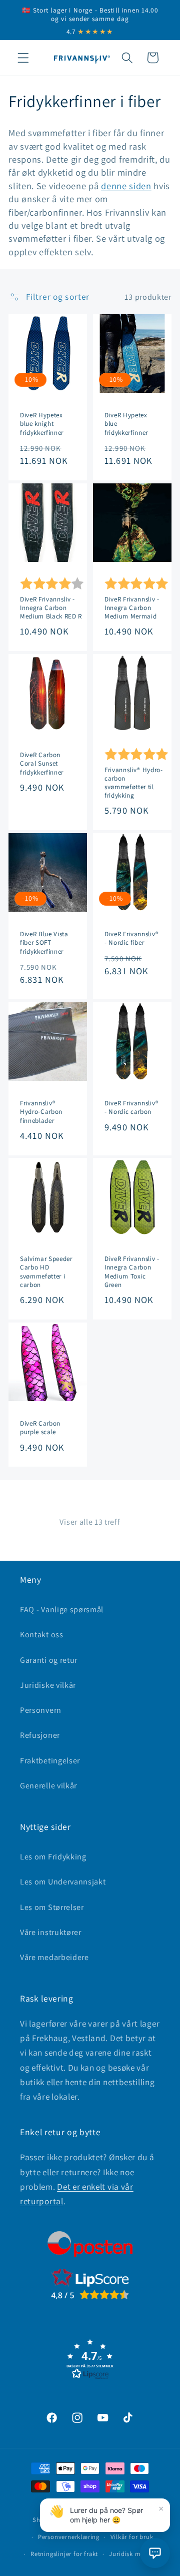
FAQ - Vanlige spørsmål (62, 1609)
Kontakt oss (42, 1635)
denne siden (126, 186)
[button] (23, 58)
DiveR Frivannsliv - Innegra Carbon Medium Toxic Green (132, 1271)
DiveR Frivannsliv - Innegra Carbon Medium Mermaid (132, 607)
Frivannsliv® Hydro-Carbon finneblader (41, 1112)
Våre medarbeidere (54, 1957)
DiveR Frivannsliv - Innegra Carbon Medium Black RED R (51, 607)
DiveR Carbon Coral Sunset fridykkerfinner (42, 763)
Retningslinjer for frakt (64, 2554)
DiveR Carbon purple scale (40, 1428)
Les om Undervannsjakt (63, 1882)
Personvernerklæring (69, 2537)
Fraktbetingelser (50, 1761)
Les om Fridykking (53, 1857)
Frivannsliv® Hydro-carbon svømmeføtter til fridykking (134, 782)
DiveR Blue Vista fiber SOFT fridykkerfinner (44, 942)
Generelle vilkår (48, 1786)
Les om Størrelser (52, 1907)
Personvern (41, 1710)
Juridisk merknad (135, 2554)
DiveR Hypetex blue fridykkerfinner (126, 424)
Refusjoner (40, 1735)
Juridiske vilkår (48, 1685)
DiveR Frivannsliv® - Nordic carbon (132, 1107)
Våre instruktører (51, 1932)
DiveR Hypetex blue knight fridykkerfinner (42, 424)
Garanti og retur (49, 1660)
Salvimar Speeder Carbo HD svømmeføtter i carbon (46, 1271)
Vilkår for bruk (132, 2537)
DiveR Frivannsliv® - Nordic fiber (132, 938)
